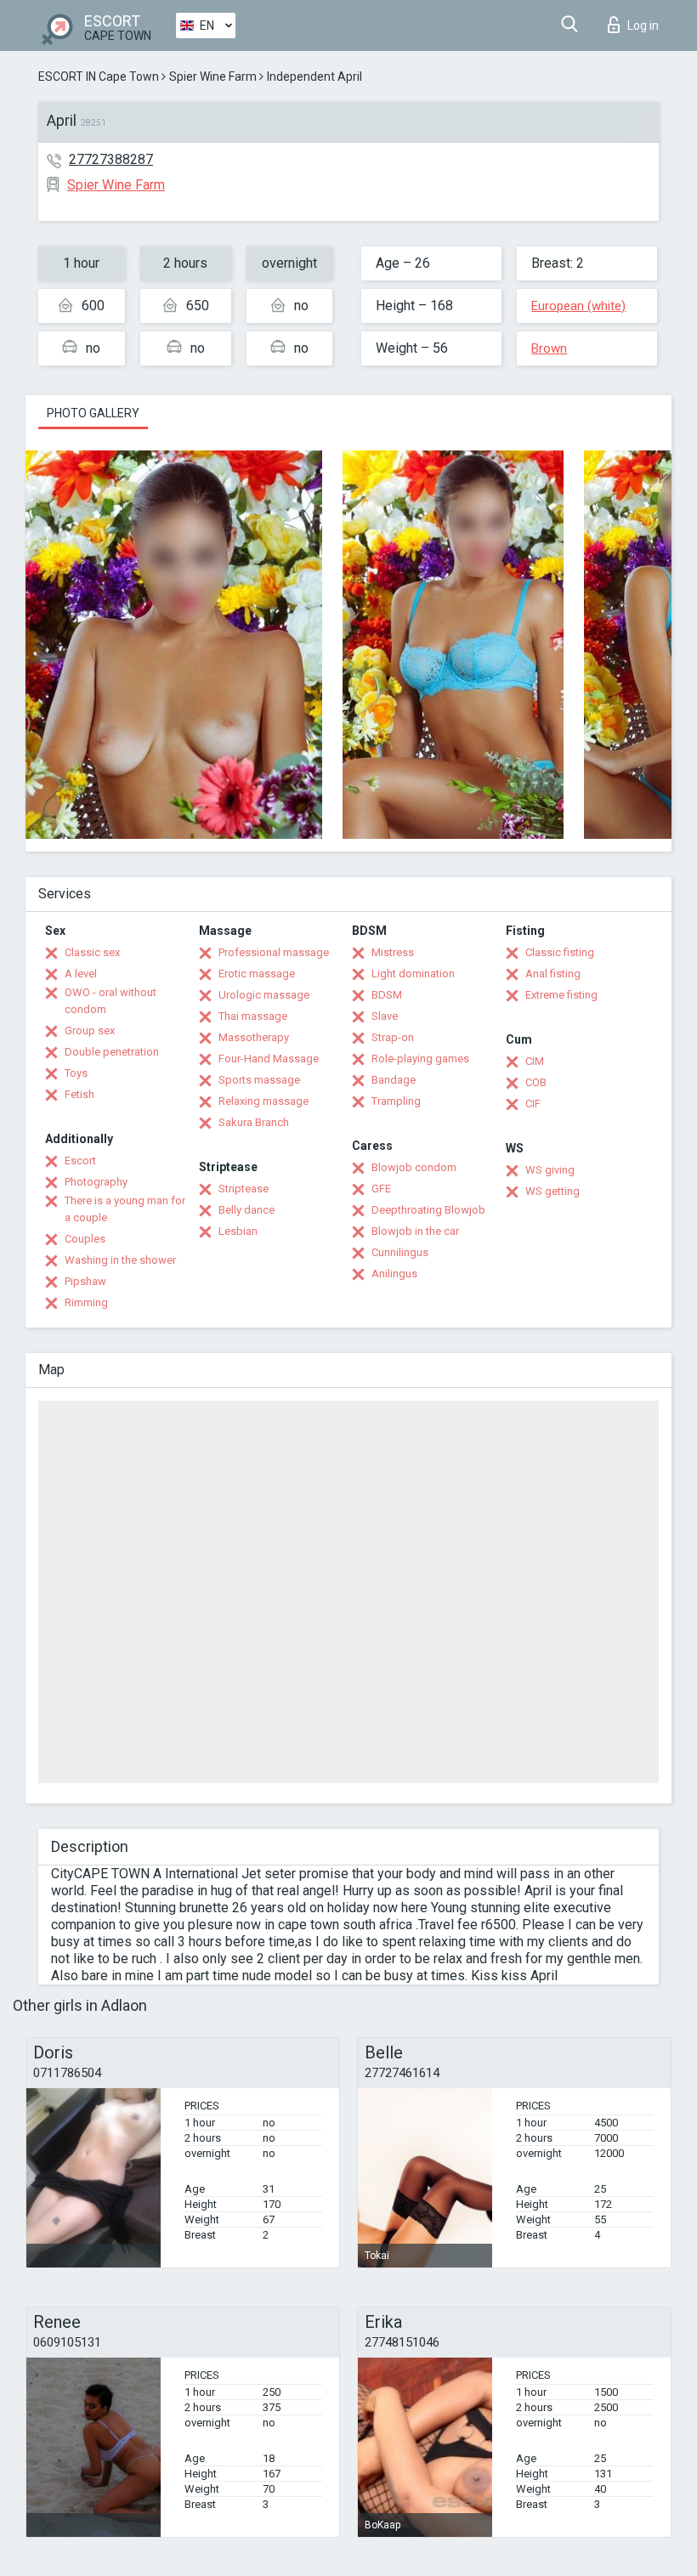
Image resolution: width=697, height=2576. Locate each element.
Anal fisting (553, 974)
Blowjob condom (414, 1167)
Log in (643, 25)
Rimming (86, 1302)
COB (536, 1082)
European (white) (578, 306)
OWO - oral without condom (110, 1001)
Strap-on (393, 1037)
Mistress (393, 952)
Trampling (396, 1101)
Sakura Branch (254, 1122)
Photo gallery (93, 413)
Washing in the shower (120, 1260)
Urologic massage (264, 995)
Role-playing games (420, 1059)
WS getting (552, 1191)
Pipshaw (85, 1281)
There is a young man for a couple (125, 1209)
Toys (76, 1073)
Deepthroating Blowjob (428, 1210)
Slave (385, 1016)
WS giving (550, 1170)
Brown (549, 348)
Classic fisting (560, 952)
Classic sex (92, 952)
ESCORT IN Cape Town (99, 76)
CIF (533, 1104)
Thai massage (253, 1016)
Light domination (413, 974)
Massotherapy (254, 1037)
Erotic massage (257, 974)
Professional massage (274, 952)
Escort (80, 1161)
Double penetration (112, 1052)
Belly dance (246, 1210)
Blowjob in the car (415, 1231)
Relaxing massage (263, 1101)
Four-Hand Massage (269, 1059)
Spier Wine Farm (213, 76)
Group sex (90, 1030)
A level (81, 974)
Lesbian (238, 1231)
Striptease (244, 1189)
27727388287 (111, 159)
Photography (96, 1182)
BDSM (387, 995)
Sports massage (259, 1080)
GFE (381, 1189)
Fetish (79, 1094)
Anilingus (394, 1274)
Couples (85, 1239)
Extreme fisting (561, 995)
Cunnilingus (400, 1252)
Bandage (394, 1080)
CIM (535, 1061)
